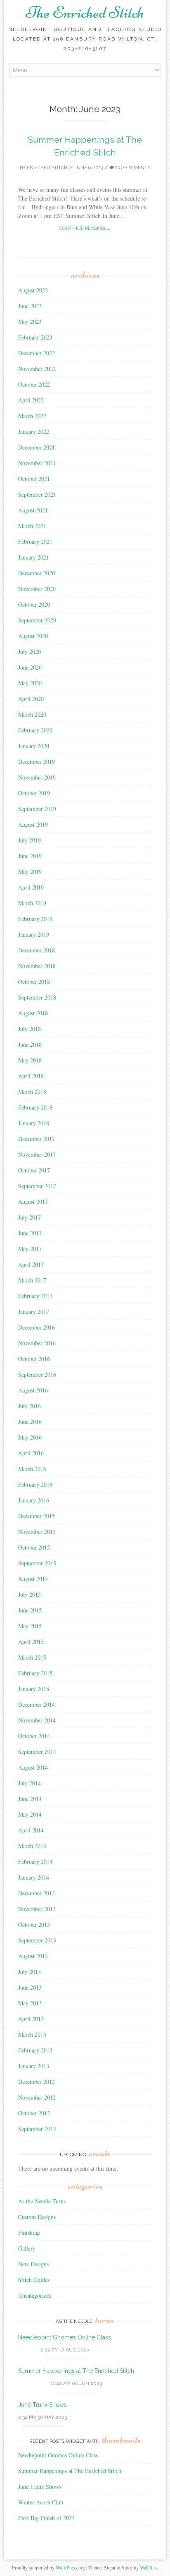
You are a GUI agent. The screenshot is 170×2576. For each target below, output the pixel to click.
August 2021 (33, 510)
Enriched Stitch (47, 168)
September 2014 (37, 1752)
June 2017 (30, 1233)
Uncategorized (35, 2295)
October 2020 (34, 604)
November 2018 (37, 966)
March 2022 (32, 416)
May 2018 (30, 1060)
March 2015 (32, 1657)
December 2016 (37, 1327)
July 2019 (30, 840)
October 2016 (34, 1359)
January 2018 (34, 1123)
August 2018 (33, 1013)
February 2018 (35, 1107)
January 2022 (34, 432)
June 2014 (30, 1799)
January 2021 (34, 557)
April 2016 (31, 1453)
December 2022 (37, 353)
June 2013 (30, 1987)
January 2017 (34, 1312)
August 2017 (33, 1202)
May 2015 (30, 1626)
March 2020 (32, 714)
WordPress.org (70, 2567)
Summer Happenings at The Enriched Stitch (76, 2371)
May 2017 (30, 1249)
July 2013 (30, 1972)
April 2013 (31, 2019)
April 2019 (31, 887)
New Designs (33, 2264)
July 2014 (30, 1783)
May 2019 (30, 872)
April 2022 (31, 400)
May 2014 (30, 1814)
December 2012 (37, 2082)
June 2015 (30, 1610)
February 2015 (35, 1673)
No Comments (132, 168)
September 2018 (37, 997)
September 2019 (37, 809)
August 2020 (33, 636)
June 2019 (30, 856)
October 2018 (34, 982)
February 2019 (35, 919)
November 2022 (37, 369)
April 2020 (31, 699)
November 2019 (37, 777)
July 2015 (30, 1594)
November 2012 (37, 2097)
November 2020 (37, 589)
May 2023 (30, 322)
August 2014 (33, 1767)
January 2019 (34, 934)
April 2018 (31, 1076)
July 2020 (30, 652)
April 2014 (31, 1830)
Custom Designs (37, 2217)
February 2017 (35, 1296)
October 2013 (34, 1924)
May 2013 (30, 2003)
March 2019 (32, 903)
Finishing (29, 2233)
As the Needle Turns (42, 2201)
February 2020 (35, 730)
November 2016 (37, 1343)
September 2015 (37, 1563)
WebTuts (148, 2567)
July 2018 (30, 1029)
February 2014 (35, 1862)
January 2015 (34, 1689)
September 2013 (37, 1940)
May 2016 (30, 1437)
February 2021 (35, 542)
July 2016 (30, 1406)
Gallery (27, 2248)
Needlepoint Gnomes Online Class (65, 2337)
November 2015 (37, 1532)
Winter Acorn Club (41, 2502)
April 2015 (31, 1642)
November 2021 (37, 463)
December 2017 (37, 1139)
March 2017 (32, 1280)
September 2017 (37, 1186)
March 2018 (32, 1092)
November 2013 (37, 1909)
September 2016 (37, 1374)
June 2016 (30, 1422)
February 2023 (35, 337)
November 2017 (37, 1154)
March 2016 (32, 1469)
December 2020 (37, 573)
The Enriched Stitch (85, 12)
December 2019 (37, 762)
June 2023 (30, 306)
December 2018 (37, 950)
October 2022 (34, 384)
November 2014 (37, 1720)
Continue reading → (85, 228)
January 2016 (34, 1500)
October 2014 (34, 1736)
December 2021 (37, 447)
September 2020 (37, 620)
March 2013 (32, 2034)
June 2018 (30, 1044)
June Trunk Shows (42, 2405)
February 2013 (35, 2050)
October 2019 (34, 793)
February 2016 (35, 1484)
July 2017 (30, 1217)
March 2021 (32, 526)
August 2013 (33, 1956)
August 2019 (33, 824)
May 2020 (30, 683)
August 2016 (33, 1390)
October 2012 (34, 2113)
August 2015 (33, 1579)
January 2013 (34, 2066)
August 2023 (33, 290)
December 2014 (37, 1704)
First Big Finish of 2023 (46, 2518)
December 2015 (37, 1516)
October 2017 (34, 1170)
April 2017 (31, 1264)
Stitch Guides (34, 2280)
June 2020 (30, 667)
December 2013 (37, 1893)
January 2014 (34, 1877)
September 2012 (37, 2129)
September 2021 (37, 494)
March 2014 (32, 1846)
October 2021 (34, 479)
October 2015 (34, 1547)
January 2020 (34, 746)
